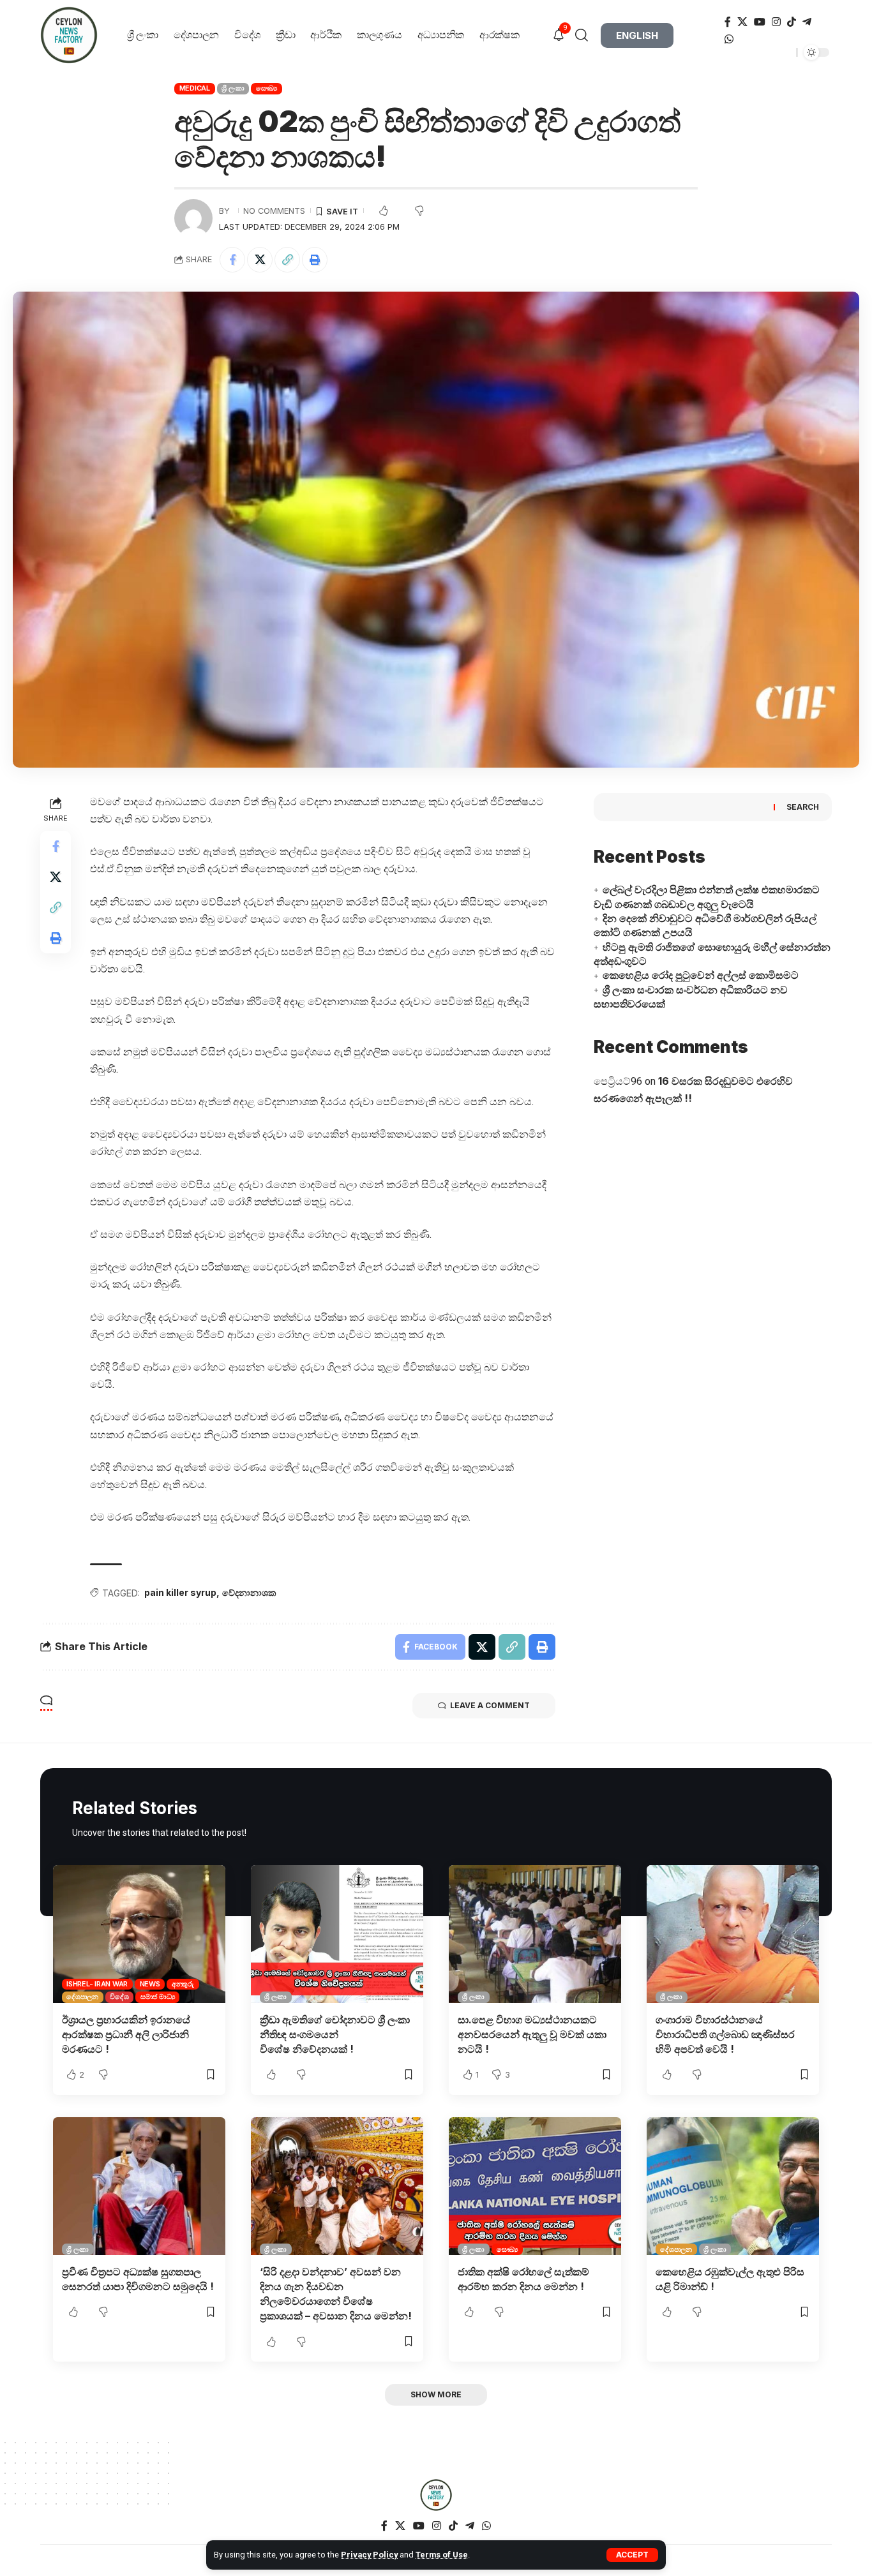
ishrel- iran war (97, 1984)
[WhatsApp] (729, 39)
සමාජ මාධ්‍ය (158, 1997)
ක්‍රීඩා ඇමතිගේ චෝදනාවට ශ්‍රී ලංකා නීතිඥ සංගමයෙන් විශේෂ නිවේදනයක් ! (335, 2034)
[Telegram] (807, 22)
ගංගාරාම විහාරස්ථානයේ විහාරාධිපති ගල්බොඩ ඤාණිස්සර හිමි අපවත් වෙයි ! (725, 2034)
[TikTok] (792, 22)
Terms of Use (442, 2555)
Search (803, 807)
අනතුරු (183, 1984)
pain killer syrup (180, 1592)
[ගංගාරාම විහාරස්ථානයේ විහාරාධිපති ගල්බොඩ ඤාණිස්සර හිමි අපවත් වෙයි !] (733, 1934)
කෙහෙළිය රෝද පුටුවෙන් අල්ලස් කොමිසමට (701, 975)
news (150, 1984)
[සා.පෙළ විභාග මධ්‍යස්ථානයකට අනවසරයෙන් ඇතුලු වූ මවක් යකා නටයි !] (535, 1934)
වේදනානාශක (249, 1592)
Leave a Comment (490, 1705)
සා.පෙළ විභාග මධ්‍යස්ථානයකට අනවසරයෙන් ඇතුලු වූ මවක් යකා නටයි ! (532, 2034)
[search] (586, 35)
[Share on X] (260, 260)
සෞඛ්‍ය (267, 88)
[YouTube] (760, 22)
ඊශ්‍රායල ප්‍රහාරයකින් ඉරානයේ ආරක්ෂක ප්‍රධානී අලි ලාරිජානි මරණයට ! (126, 2034)
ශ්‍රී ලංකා (233, 88)
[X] (742, 22)
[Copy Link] (287, 260)
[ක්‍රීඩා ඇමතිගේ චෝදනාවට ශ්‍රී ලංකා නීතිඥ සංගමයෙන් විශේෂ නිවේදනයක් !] (337, 1934)
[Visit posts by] (193, 218)
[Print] (315, 260)
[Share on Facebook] (232, 260)
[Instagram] (776, 22)
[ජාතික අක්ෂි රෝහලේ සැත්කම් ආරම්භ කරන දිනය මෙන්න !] (535, 2186)
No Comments (274, 211)
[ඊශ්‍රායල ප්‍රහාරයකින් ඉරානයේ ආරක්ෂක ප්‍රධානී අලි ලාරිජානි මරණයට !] (139, 1934)
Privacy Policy (369, 2555)
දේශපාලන (82, 1997)
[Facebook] (728, 22)
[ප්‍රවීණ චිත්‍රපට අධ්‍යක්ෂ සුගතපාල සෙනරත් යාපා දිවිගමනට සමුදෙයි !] (139, 2186)
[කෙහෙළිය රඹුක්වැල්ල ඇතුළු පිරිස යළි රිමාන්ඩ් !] (733, 2186)
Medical (195, 88)
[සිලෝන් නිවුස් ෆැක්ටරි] (436, 2495)
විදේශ (119, 1997)
